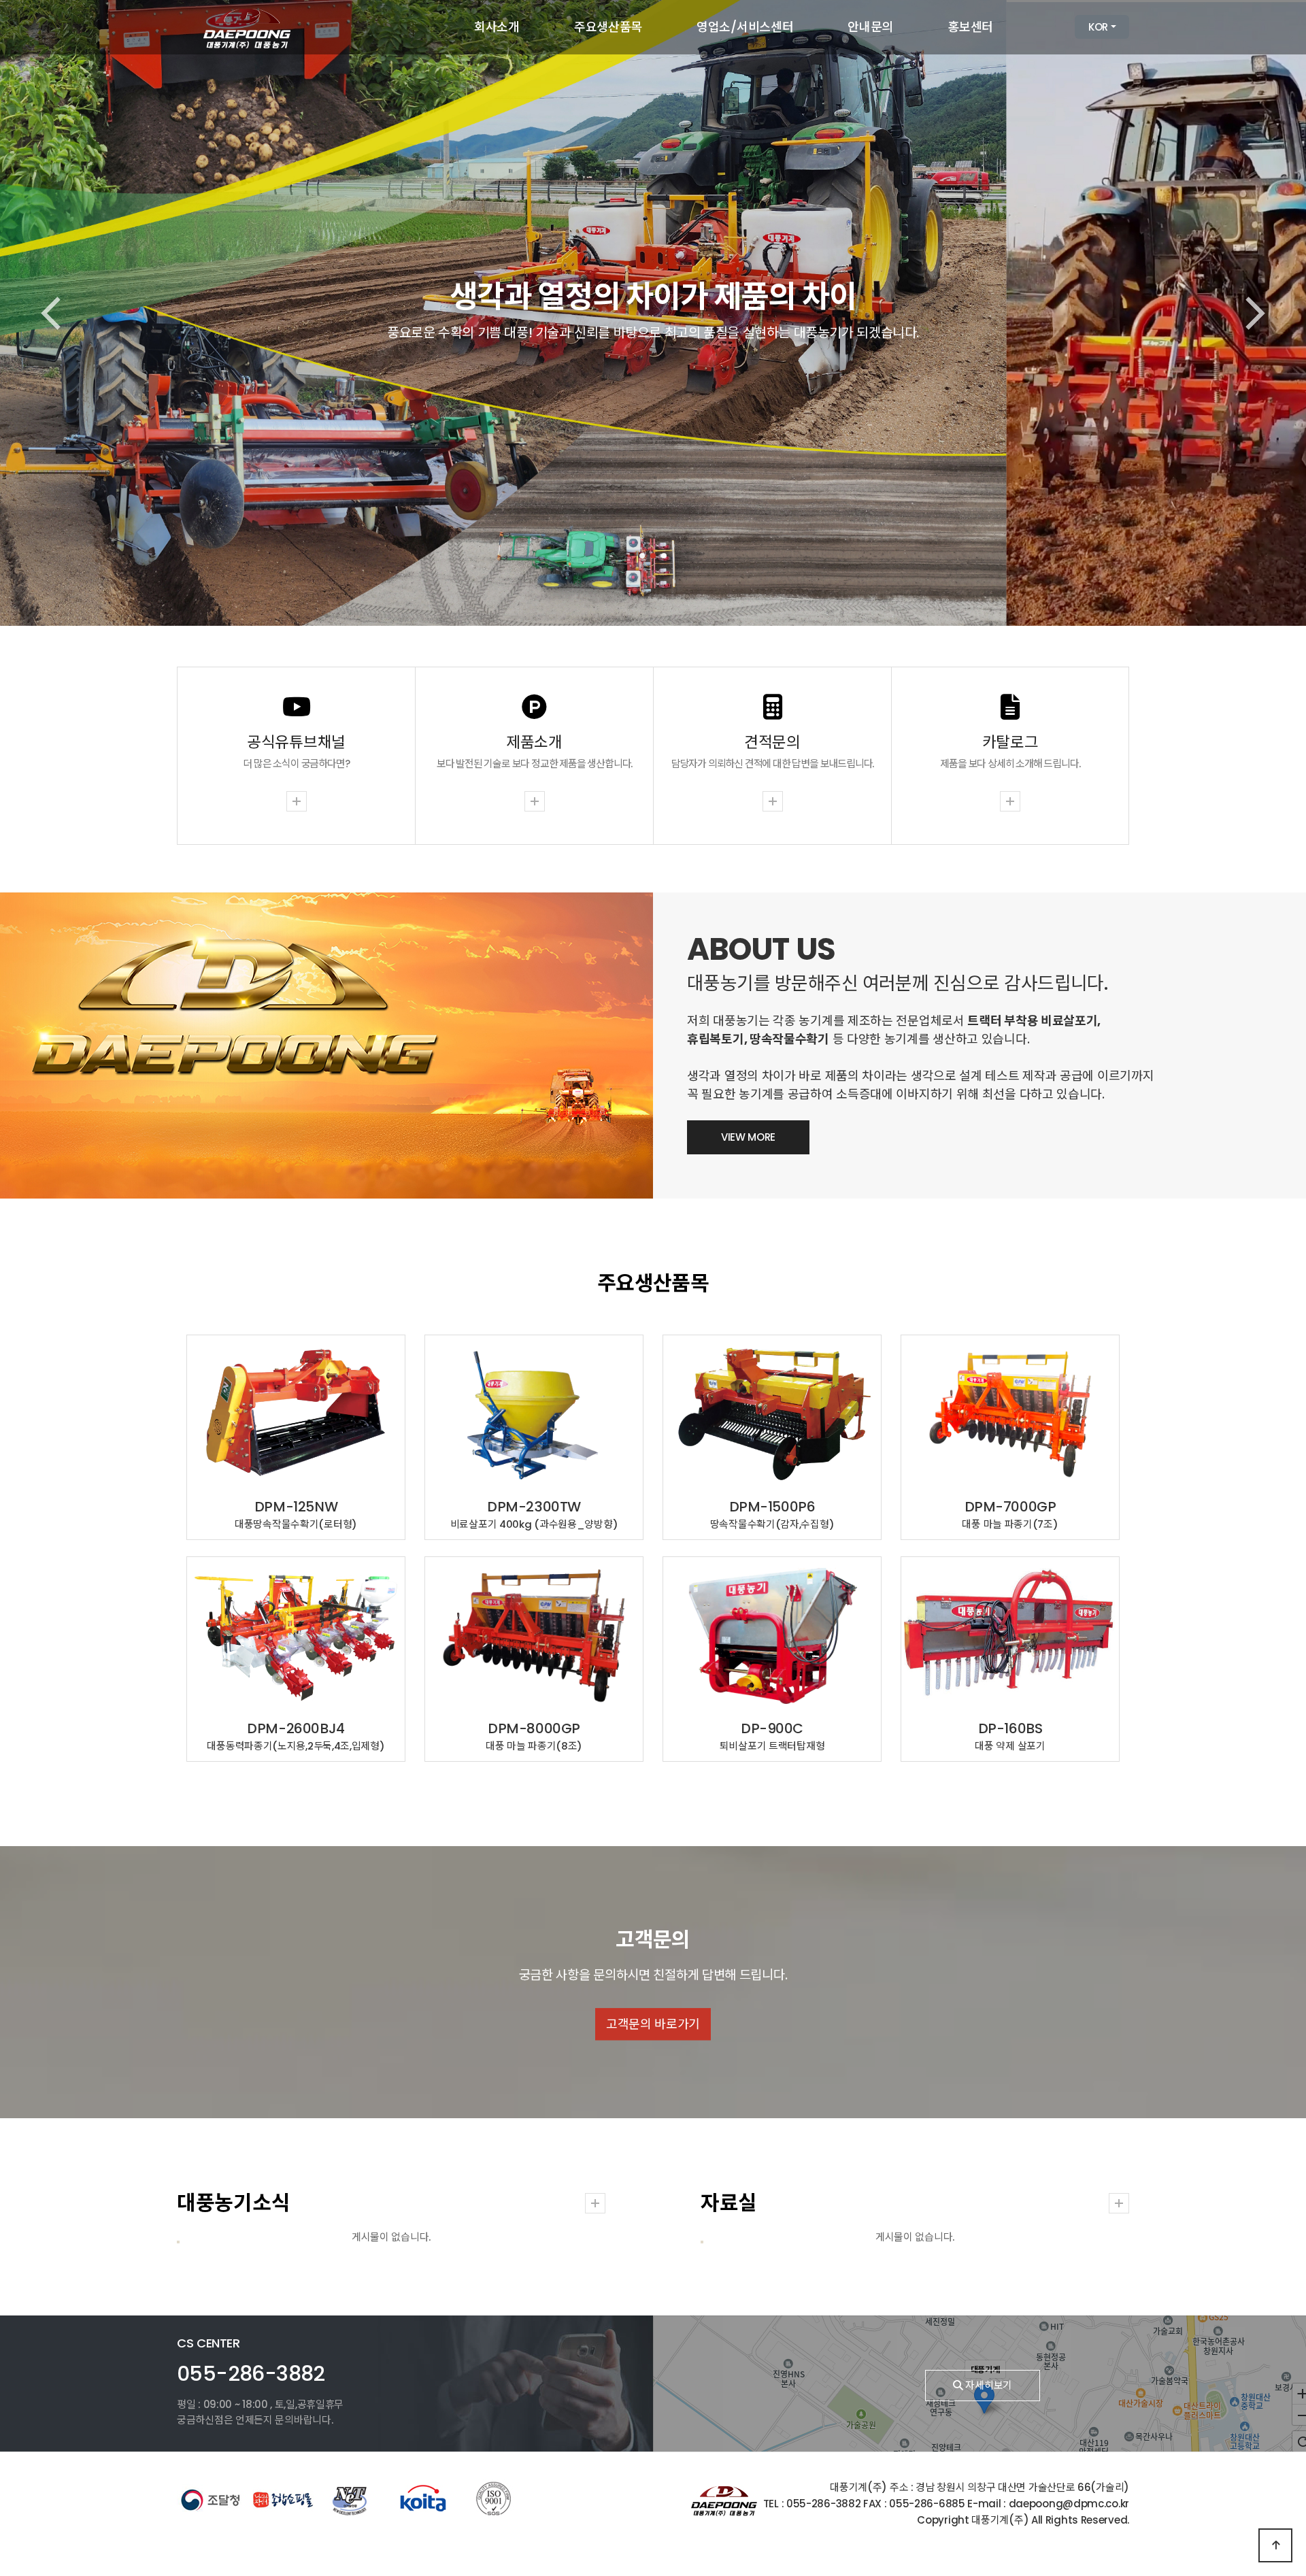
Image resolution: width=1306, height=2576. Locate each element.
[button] (642, 556)
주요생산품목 (608, 27)
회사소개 (497, 27)
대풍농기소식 (233, 2203)
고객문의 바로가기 (653, 2024)
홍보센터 (970, 27)
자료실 (729, 2203)
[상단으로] (1275, 2545)
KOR (1098, 27)
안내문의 (870, 27)
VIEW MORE (748, 1137)
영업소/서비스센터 (745, 27)
